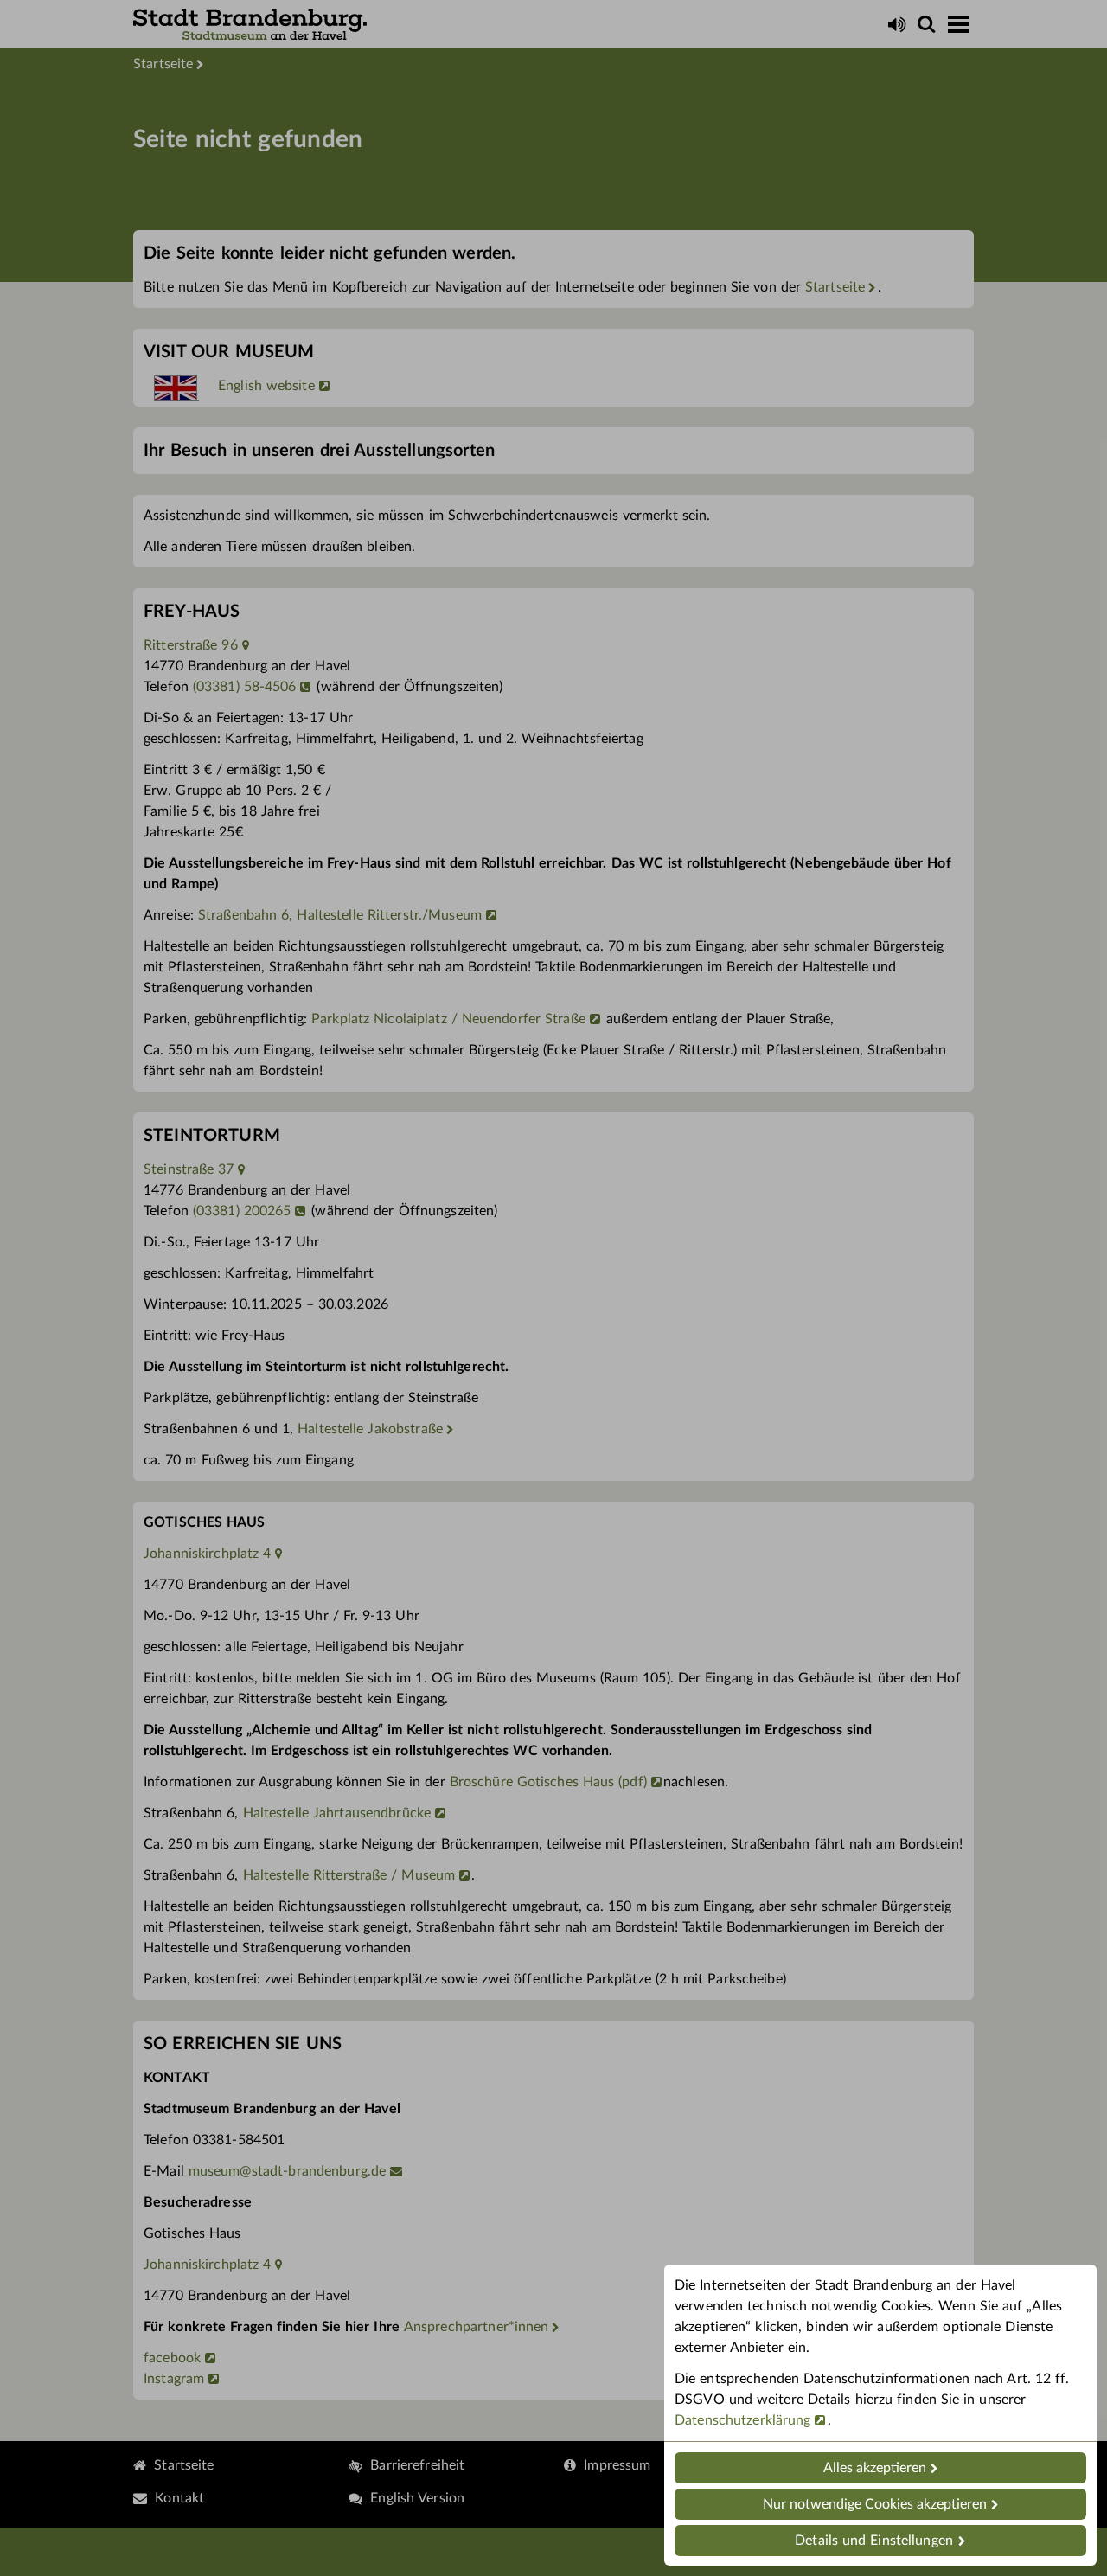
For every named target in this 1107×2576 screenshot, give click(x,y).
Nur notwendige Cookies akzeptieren (875, 2504)
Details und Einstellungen (874, 2541)
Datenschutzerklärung (743, 2420)
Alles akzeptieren (875, 2468)
